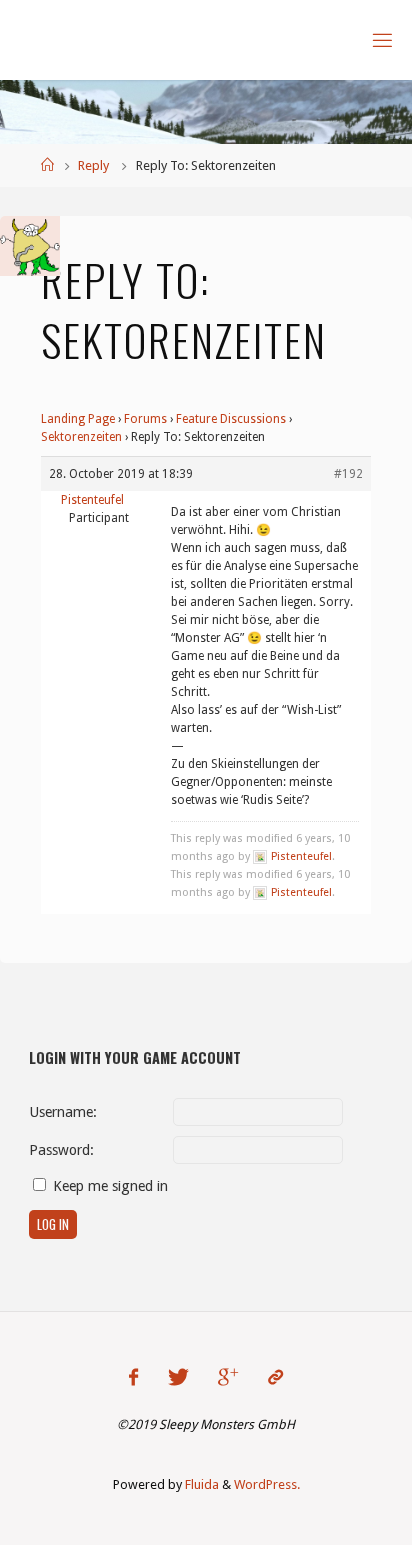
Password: (61, 1150)
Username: (63, 1112)
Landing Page (78, 419)
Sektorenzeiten (81, 437)
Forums (145, 419)
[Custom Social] (274, 1377)
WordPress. (267, 1484)
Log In (53, 1224)
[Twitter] (178, 1377)
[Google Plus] (228, 1377)
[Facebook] (133, 1377)
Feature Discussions (231, 419)
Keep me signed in (110, 1186)
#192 (348, 474)
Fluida (200, 1484)
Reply (93, 165)
